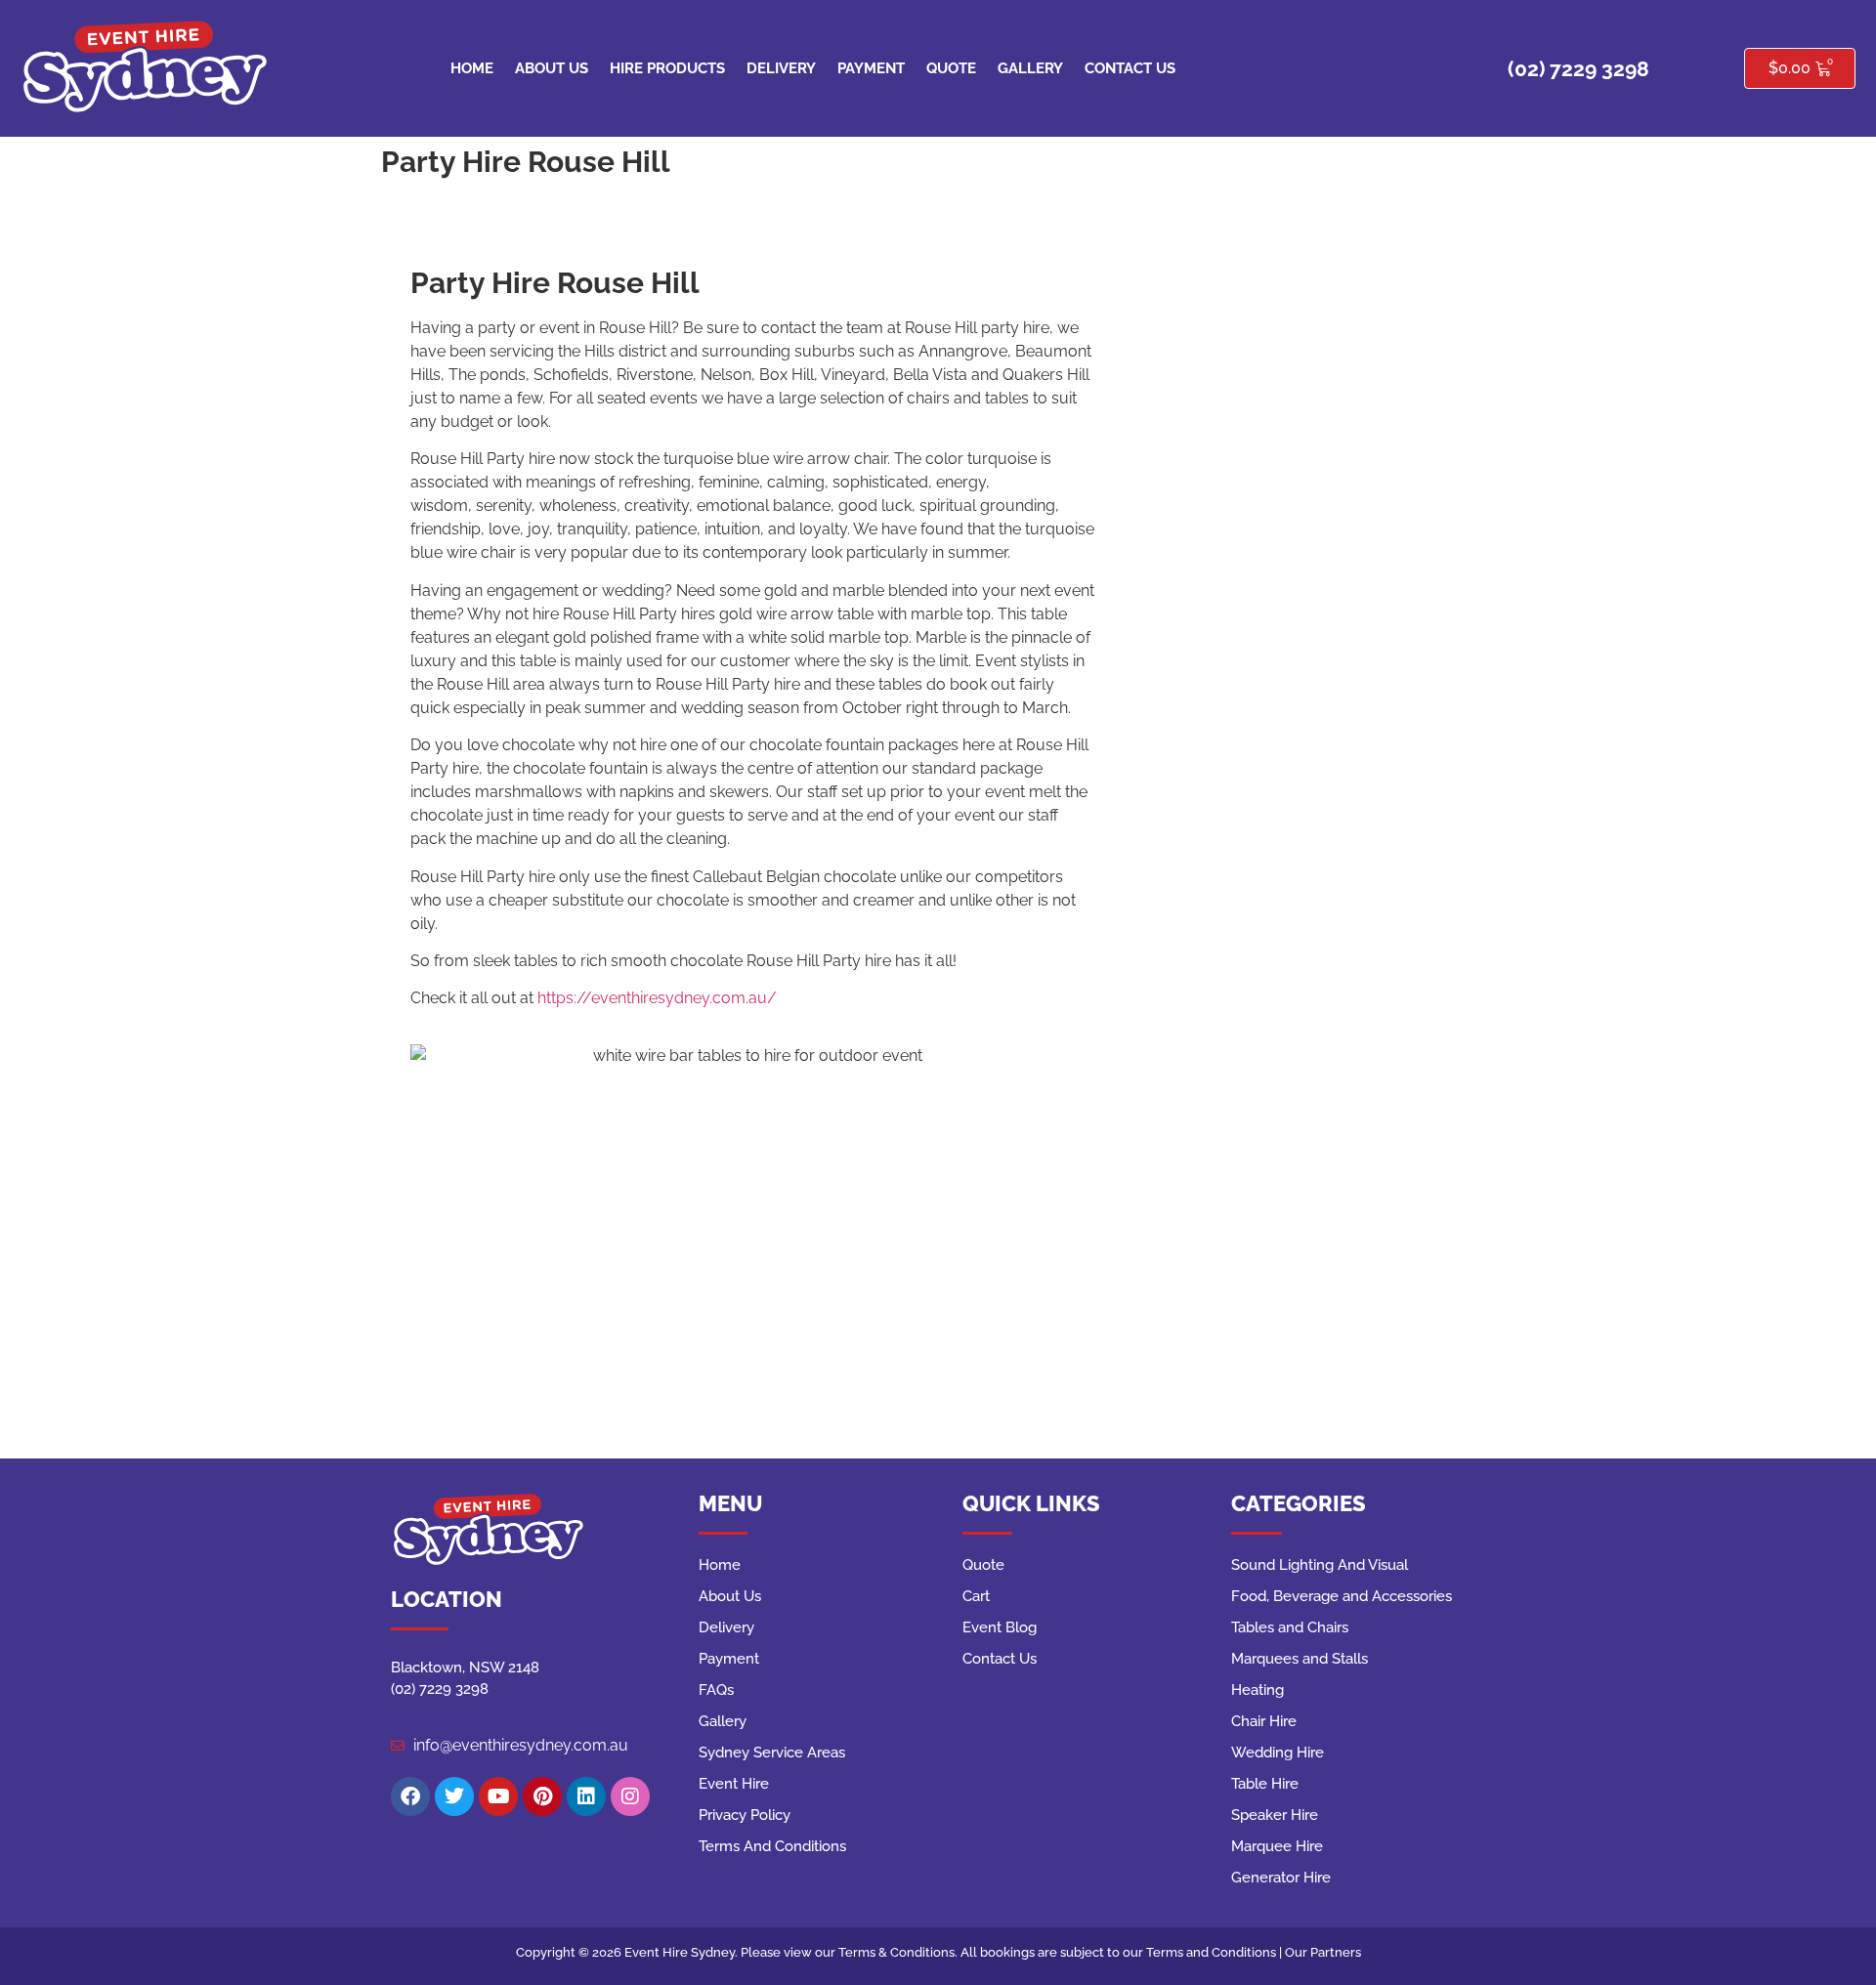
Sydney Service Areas (772, 1753)
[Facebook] (410, 1796)
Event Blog (1000, 1627)
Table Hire (1265, 1784)
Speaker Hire (1275, 1815)
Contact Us (1130, 68)
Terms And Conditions (772, 1846)
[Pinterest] (542, 1796)
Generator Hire (1281, 1878)
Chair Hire (1264, 1721)
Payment (871, 68)
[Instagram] (630, 1796)
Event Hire (734, 1784)
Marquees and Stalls (1300, 1659)
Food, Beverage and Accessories (1342, 1596)
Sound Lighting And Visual (1320, 1565)
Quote (951, 68)
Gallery (1030, 68)
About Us (552, 68)
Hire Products (667, 68)
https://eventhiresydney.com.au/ (657, 998)
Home (472, 68)
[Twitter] (454, 1796)
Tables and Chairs (1290, 1627)
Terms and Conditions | (1215, 1952)
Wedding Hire (1278, 1753)
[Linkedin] (586, 1796)
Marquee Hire (1277, 1846)
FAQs (716, 1690)
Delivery (781, 68)
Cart (976, 1596)
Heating (1258, 1690)
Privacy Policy (745, 1815)
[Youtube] (498, 1796)
